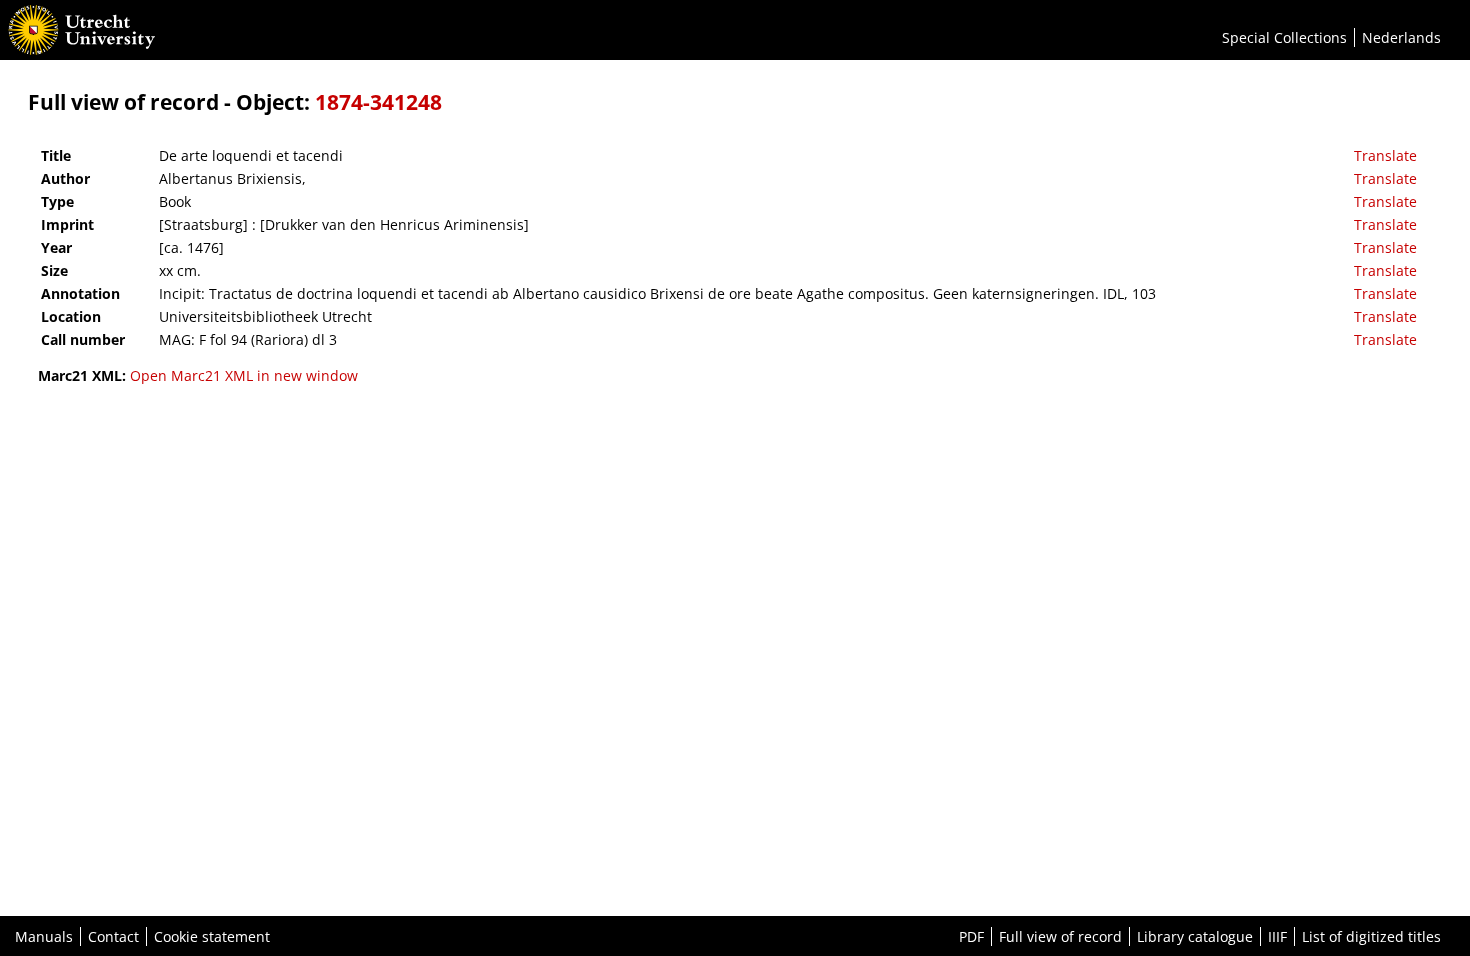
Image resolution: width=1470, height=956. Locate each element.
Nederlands (1401, 37)
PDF (971, 936)
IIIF (1277, 936)
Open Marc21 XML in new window (244, 375)
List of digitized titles (1371, 936)
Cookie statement (212, 936)
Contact (113, 936)
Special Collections (1284, 37)
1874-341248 (378, 102)
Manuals (44, 936)
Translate (1385, 155)
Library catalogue (1195, 936)
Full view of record (1060, 936)
